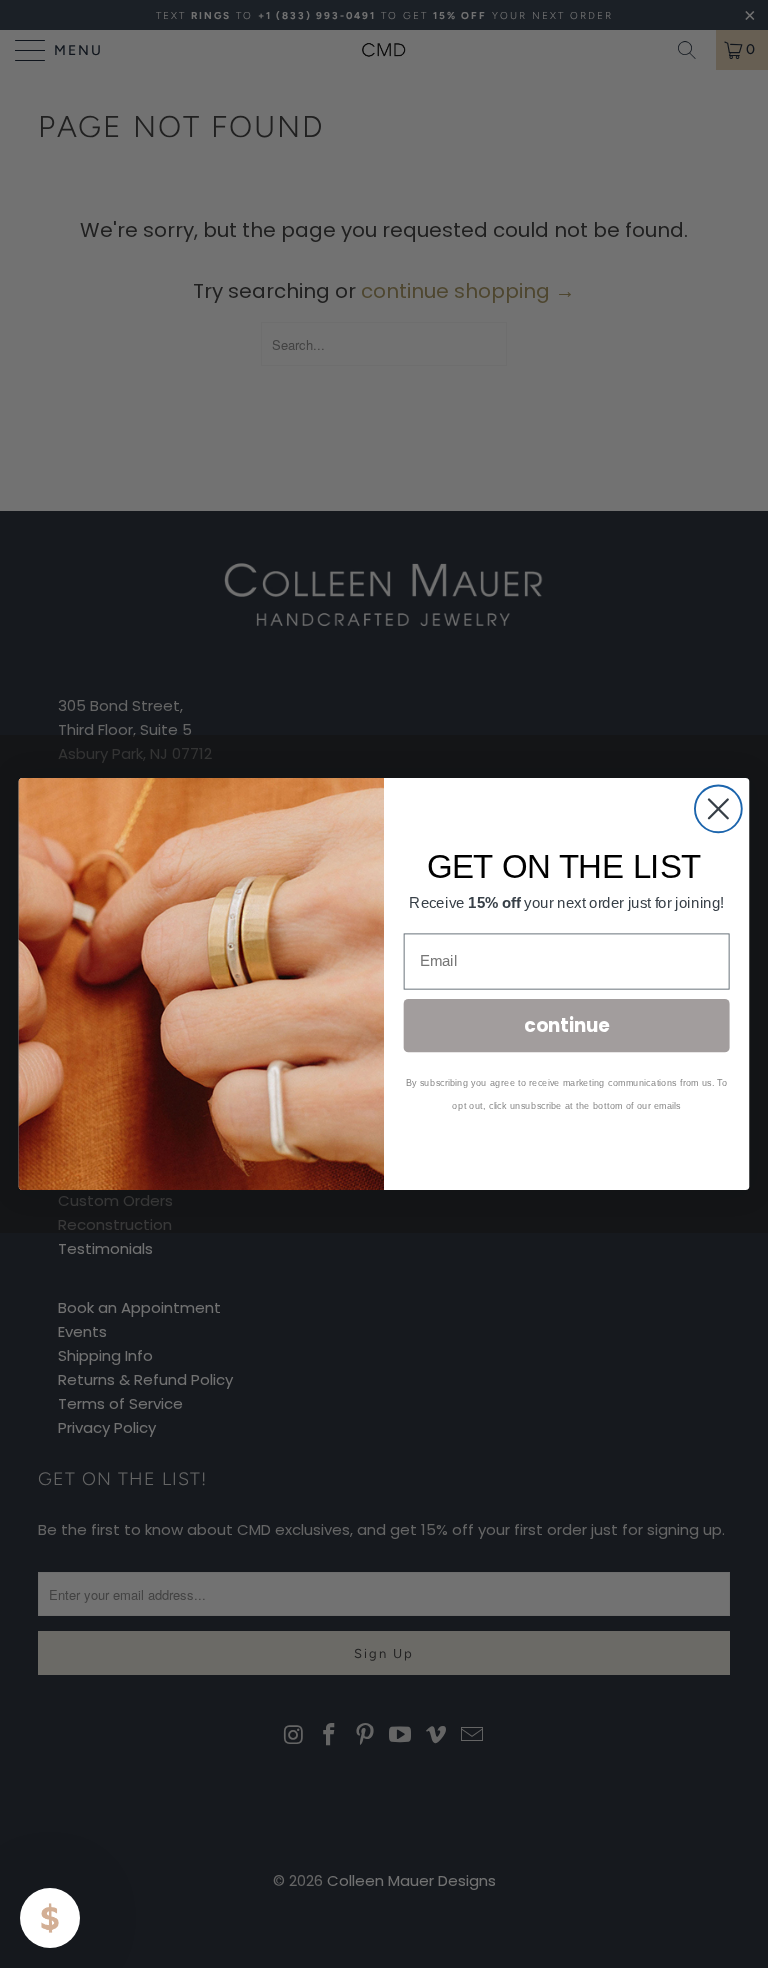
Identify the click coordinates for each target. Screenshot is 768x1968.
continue (567, 1025)
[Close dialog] (718, 808)
